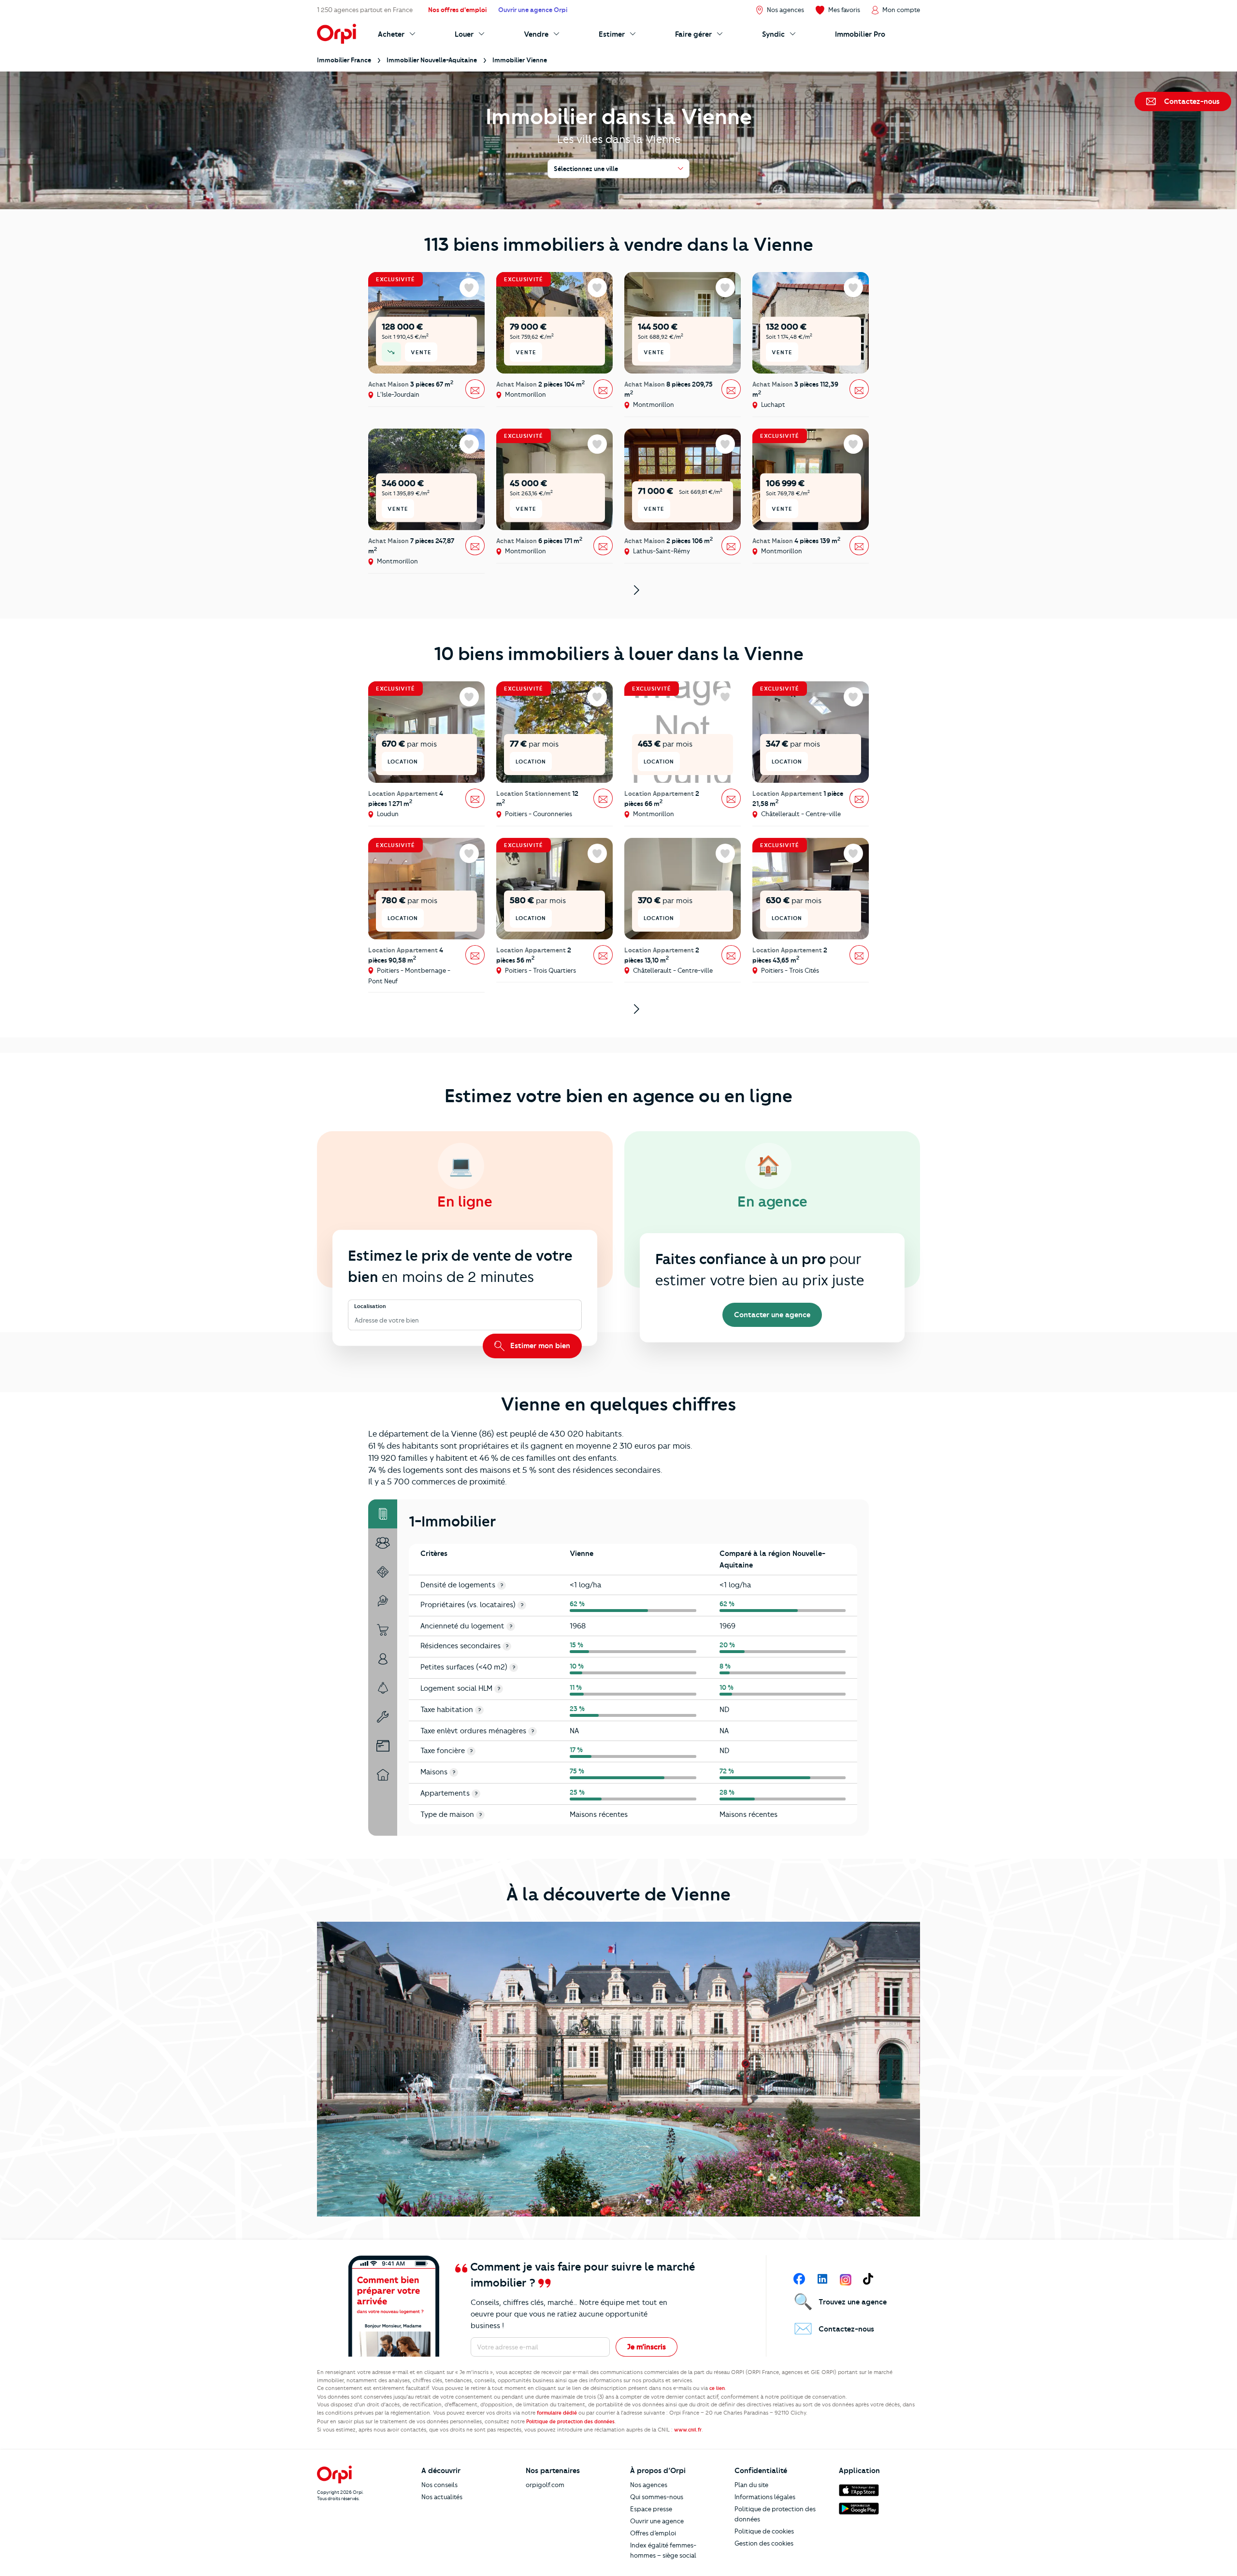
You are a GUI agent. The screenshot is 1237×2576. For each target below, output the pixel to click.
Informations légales (765, 2497)
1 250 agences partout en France (365, 10)
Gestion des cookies (764, 2543)
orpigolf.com (545, 2485)
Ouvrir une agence (657, 2521)
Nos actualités (442, 2497)
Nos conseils (439, 2485)
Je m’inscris (647, 2347)
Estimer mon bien (539, 1346)
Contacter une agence (772, 1315)
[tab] (383, 1514)
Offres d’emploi (653, 2533)
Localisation (370, 1306)
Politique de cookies (764, 2531)
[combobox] (355, 1321)
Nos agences (649, 2485)
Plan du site (751, 2485)
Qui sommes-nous (657, 2497)
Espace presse (651, 2509)
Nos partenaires (553, 2471)
